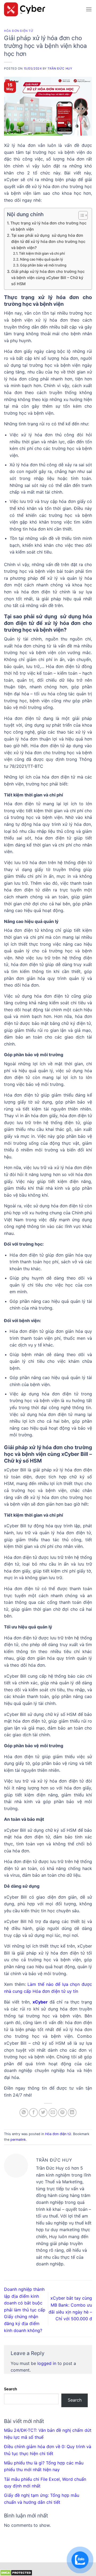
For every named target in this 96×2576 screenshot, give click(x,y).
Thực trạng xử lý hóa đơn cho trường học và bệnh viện (48, 226)
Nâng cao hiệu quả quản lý (41, 259)
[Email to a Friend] (53, 2113)
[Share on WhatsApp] (24, 2113)
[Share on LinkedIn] (72, 2113)
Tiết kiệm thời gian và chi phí (42, 253)
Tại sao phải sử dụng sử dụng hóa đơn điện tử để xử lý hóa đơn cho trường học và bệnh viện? (48, 241)
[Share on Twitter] (43, 2113)
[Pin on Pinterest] (63, 2113)
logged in (47, 2363)
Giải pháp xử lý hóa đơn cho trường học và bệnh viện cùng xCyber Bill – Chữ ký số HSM (48, 278)
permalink (18, 2140)
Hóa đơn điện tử (19, 31)
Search (11, 2389)
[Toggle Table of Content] (80, 215)
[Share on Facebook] (33, 2113)
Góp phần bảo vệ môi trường (43, 265)
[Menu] (89, 9)
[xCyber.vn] (43, 9)
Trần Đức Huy (60, 68)
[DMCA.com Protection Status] (16, 2572)
